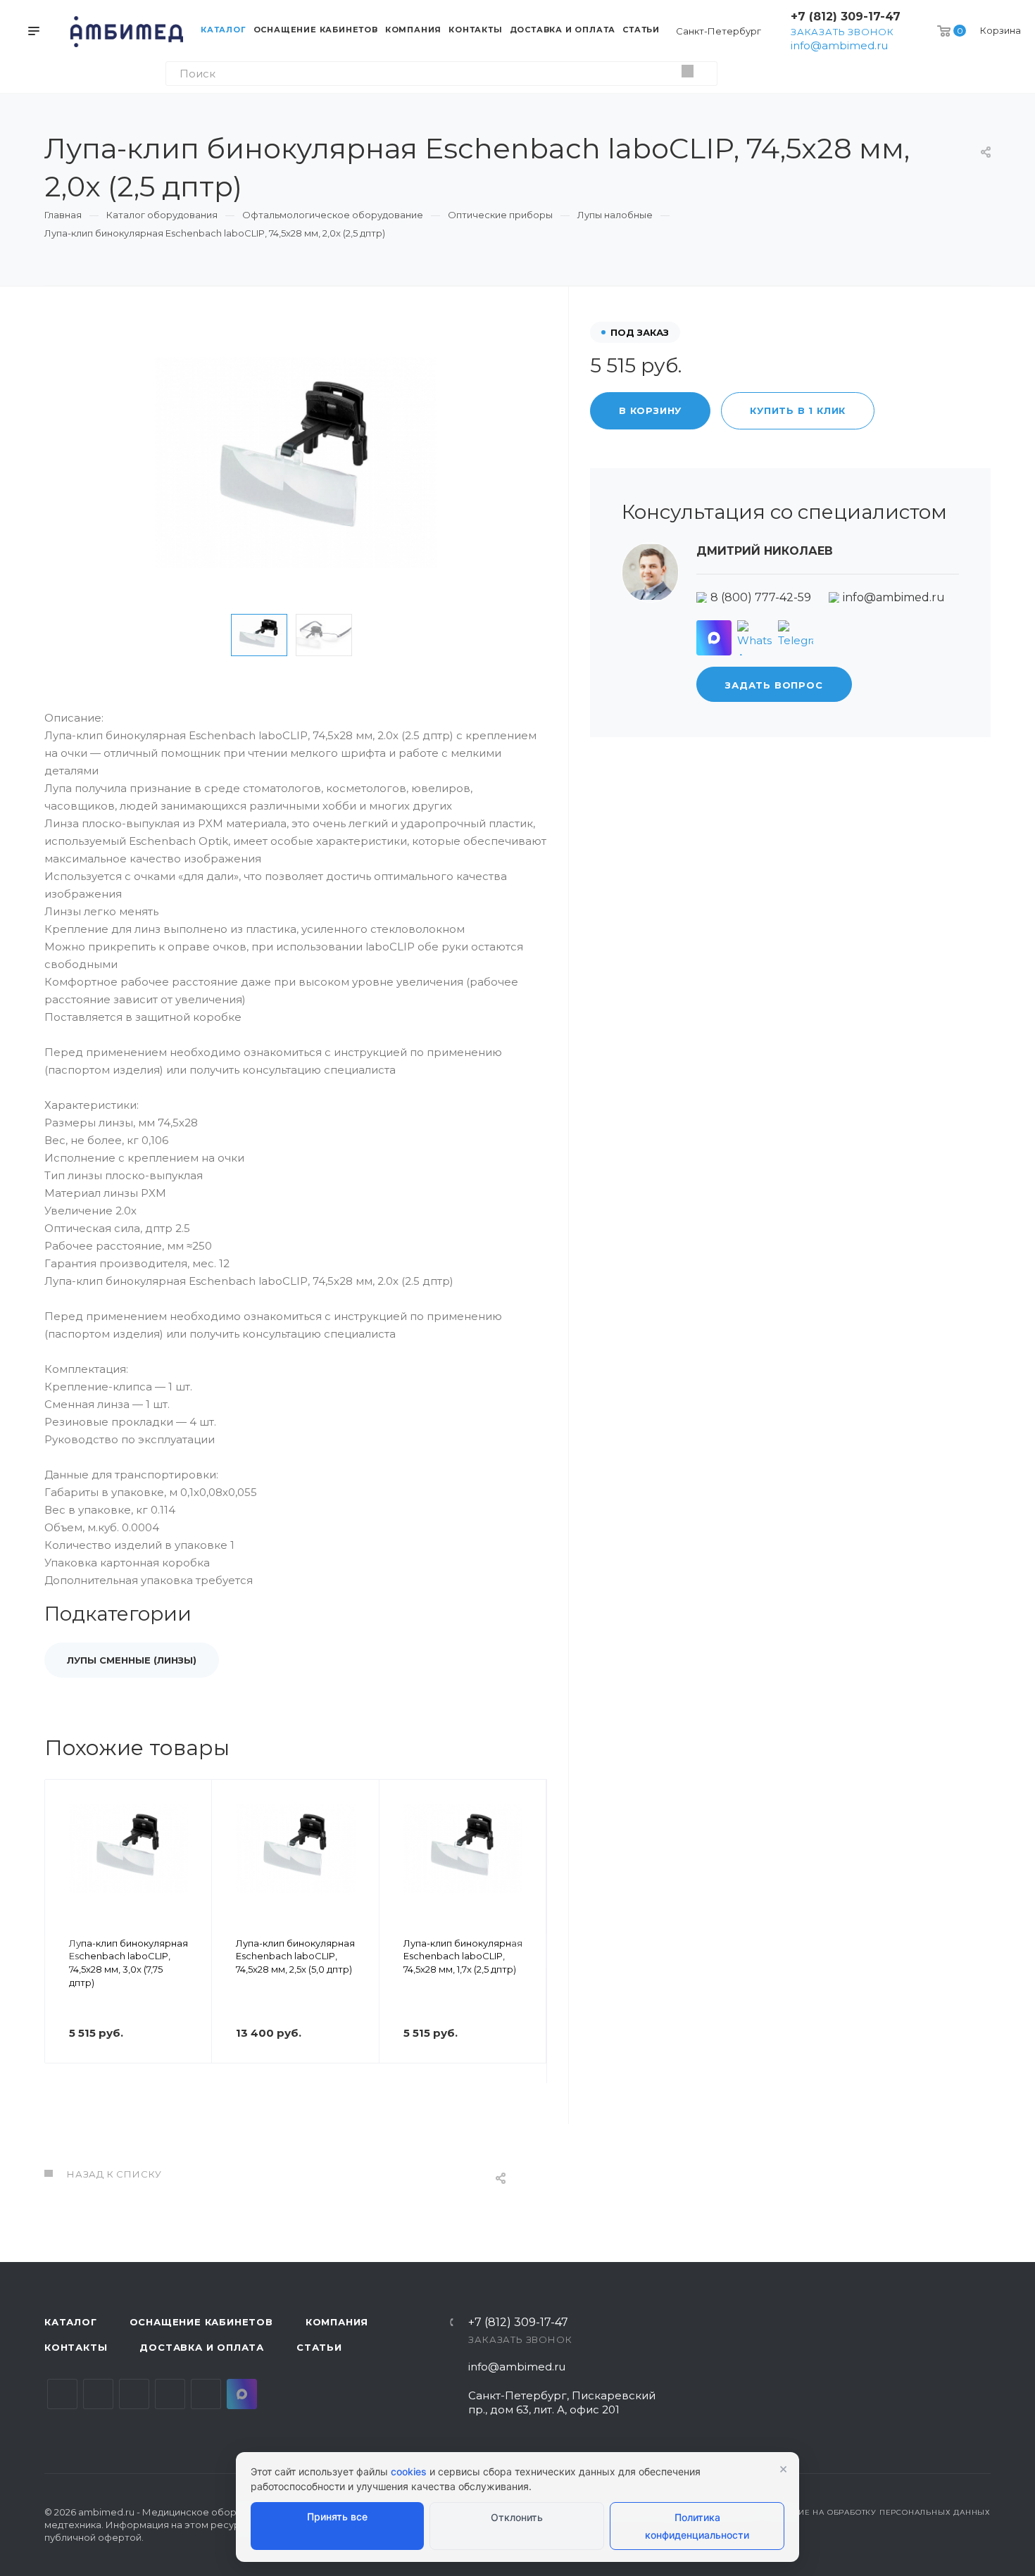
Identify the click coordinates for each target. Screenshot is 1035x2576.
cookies (409, 2471)
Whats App (206, 2394)
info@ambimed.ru (839, 45)
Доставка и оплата (202, 2347)
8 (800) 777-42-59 (761, 597)
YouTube (134, 2394)
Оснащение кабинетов (201, 2322)
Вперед (529, 1951)
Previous (209, 635)
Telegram (98, 2394)
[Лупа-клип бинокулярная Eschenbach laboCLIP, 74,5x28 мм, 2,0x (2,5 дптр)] (296, 463)
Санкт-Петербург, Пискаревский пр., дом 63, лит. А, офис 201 (562, 2402)
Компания (337, 2322)
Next (382, 635)
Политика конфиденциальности (697, 2526)
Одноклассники (170, 2394)
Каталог (71, 2322)
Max (242, 2394)
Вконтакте (62, 2394)
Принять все (337, 2517)
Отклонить (517, 2517)
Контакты (76, 2347)
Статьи (319, 2347)
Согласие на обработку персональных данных (878, 2512)
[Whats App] (755, 638)
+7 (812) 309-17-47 (846, 17)
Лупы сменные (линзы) (132, 1660)
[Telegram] (796, 638)
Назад (62, 1951)
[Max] (714, 638)
